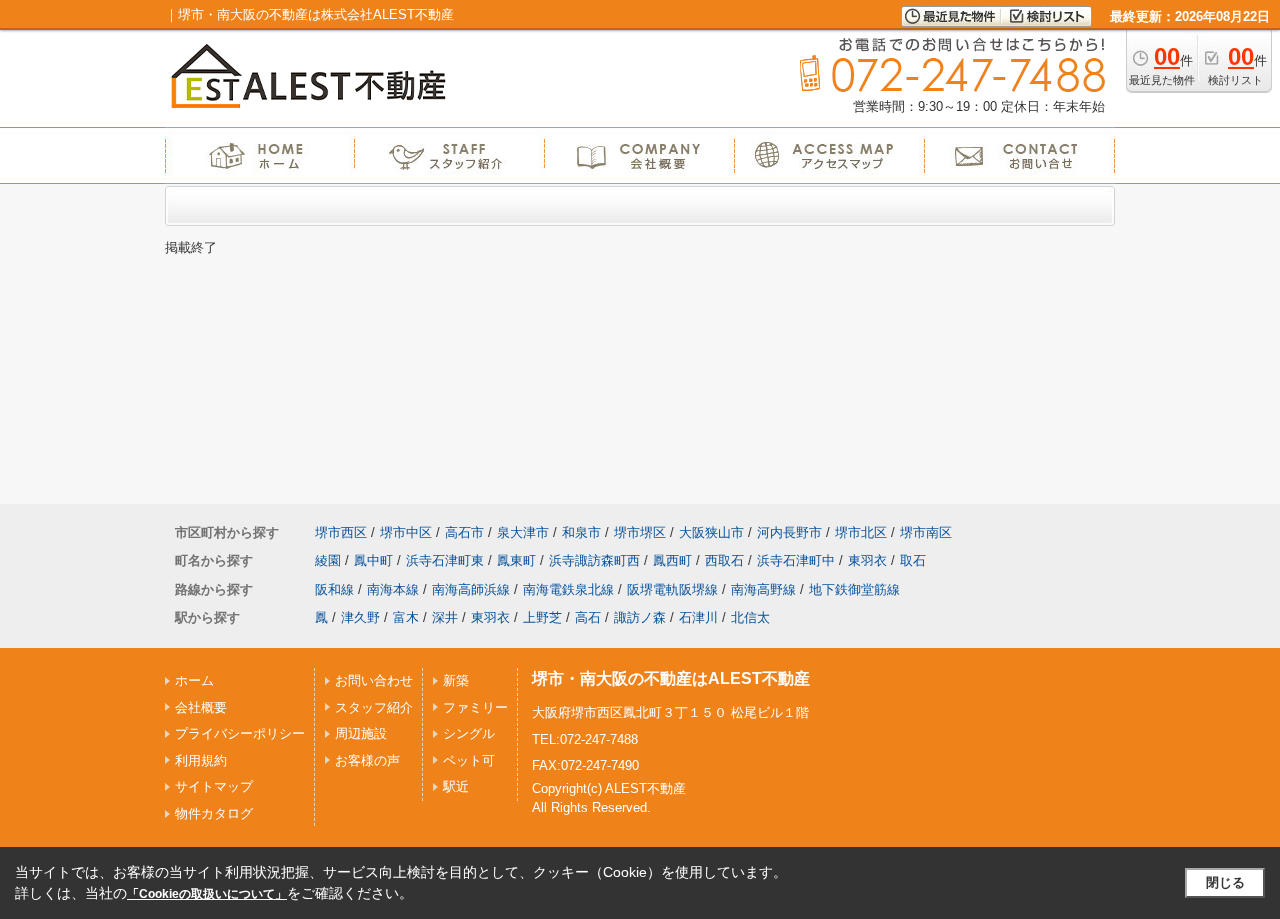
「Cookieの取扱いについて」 (207, 894)
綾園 (328, 560)
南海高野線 (763, 589)
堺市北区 (861, 532)
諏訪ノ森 (640, 617)
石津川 (698, 617)
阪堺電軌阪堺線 (672, 589)
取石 (913, 560)
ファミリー (475, 707)
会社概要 (201, 707)
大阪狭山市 (711, 532)
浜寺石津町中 (796, 560)
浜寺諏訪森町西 (594, 560)
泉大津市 (523, 532)
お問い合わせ (374, 680)
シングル (469, 733)
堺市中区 (406, 532)
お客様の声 (367, 760)
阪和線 (334, 589)
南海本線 (393, 589)
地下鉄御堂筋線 (854, 589)
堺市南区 (926, 532)
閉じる (1225, 882)
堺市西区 (341, 532)
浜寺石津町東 (445, 560)
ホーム (194, 680)
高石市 (464, 532)
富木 (406, 617)
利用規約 (201, 760)
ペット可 (469, 760)
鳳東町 (516, 560)
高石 (588, 617)
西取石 (724, 560)
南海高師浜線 (471, 589)
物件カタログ (214, 813)
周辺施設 (361, 733)
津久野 (360, 617)
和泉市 (581, 532)
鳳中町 (373, 560)
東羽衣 (867, 560)
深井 (445, 617)
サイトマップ (214, 786)
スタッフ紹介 (374, 707)
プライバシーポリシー (240, 733)
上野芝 (542, 617)
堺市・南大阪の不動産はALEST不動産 (671, 678)
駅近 (456, 786)
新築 (456, 680)
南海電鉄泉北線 (568, 589)
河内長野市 (789, 532)
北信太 (750, 617)
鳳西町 (672, 560)
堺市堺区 (640, 532)
